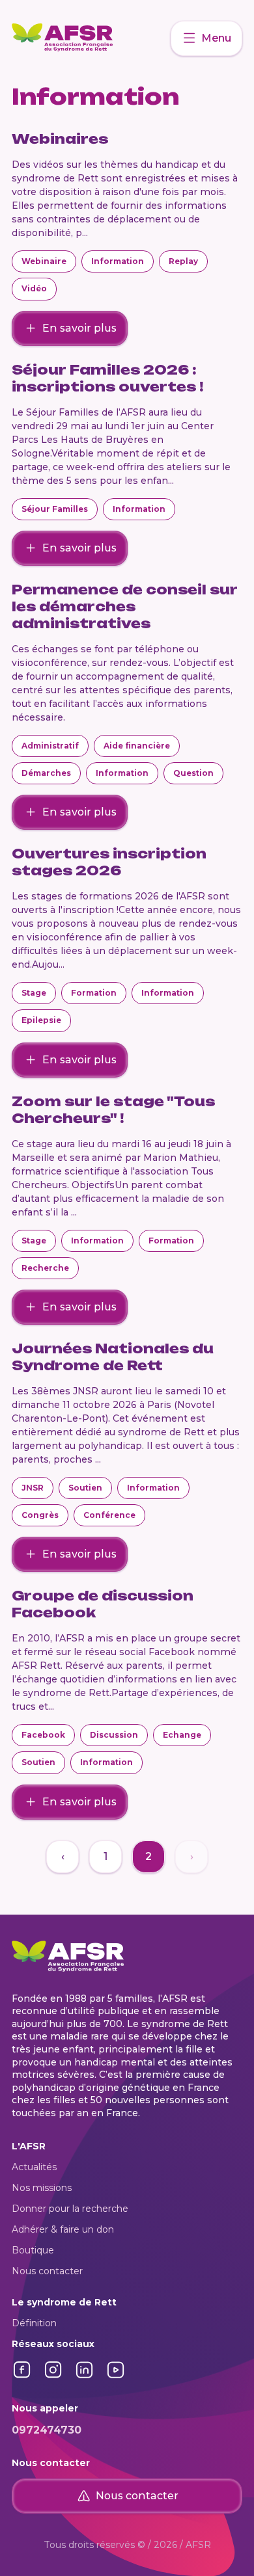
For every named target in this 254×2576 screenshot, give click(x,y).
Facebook (43, 1735)
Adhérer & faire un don (63, 2229)
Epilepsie (41, 1020)
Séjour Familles (55, 509)
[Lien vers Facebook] (22, 2377)
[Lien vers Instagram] (53, 2377)
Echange (182, 1735)
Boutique (33, 2250)
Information (118, 261)
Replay (183, 261)
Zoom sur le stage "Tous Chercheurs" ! (113, 1110)
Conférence (109, 1515)
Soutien (85, 1488)
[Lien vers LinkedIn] (85, 2377)
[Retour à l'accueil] (91, 38)
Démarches (46, 773)
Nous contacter (47, 2271)
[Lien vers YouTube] (116, 2377)
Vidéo (34, 288)
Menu (216, 38)
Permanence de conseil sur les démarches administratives (125, 606)
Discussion (114, 1735)
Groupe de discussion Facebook (103, 1604)
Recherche (45, 1268)
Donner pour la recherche (70, 2209)
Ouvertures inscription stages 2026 (109, 862)
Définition (34, 2323)
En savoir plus (79, 328)
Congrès (40, 1515)
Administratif (50, 746)
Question (193, 773)
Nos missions (42, 2188)
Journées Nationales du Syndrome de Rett (113, 1357)
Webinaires (60, 139)
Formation (94, 993)
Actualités (34, 2167)
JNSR (33, 1488)
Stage (34, 993)
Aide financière (137, 746)
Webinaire (44, 261)
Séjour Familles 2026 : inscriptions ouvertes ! (108, 378)
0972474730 (47, 2430)
